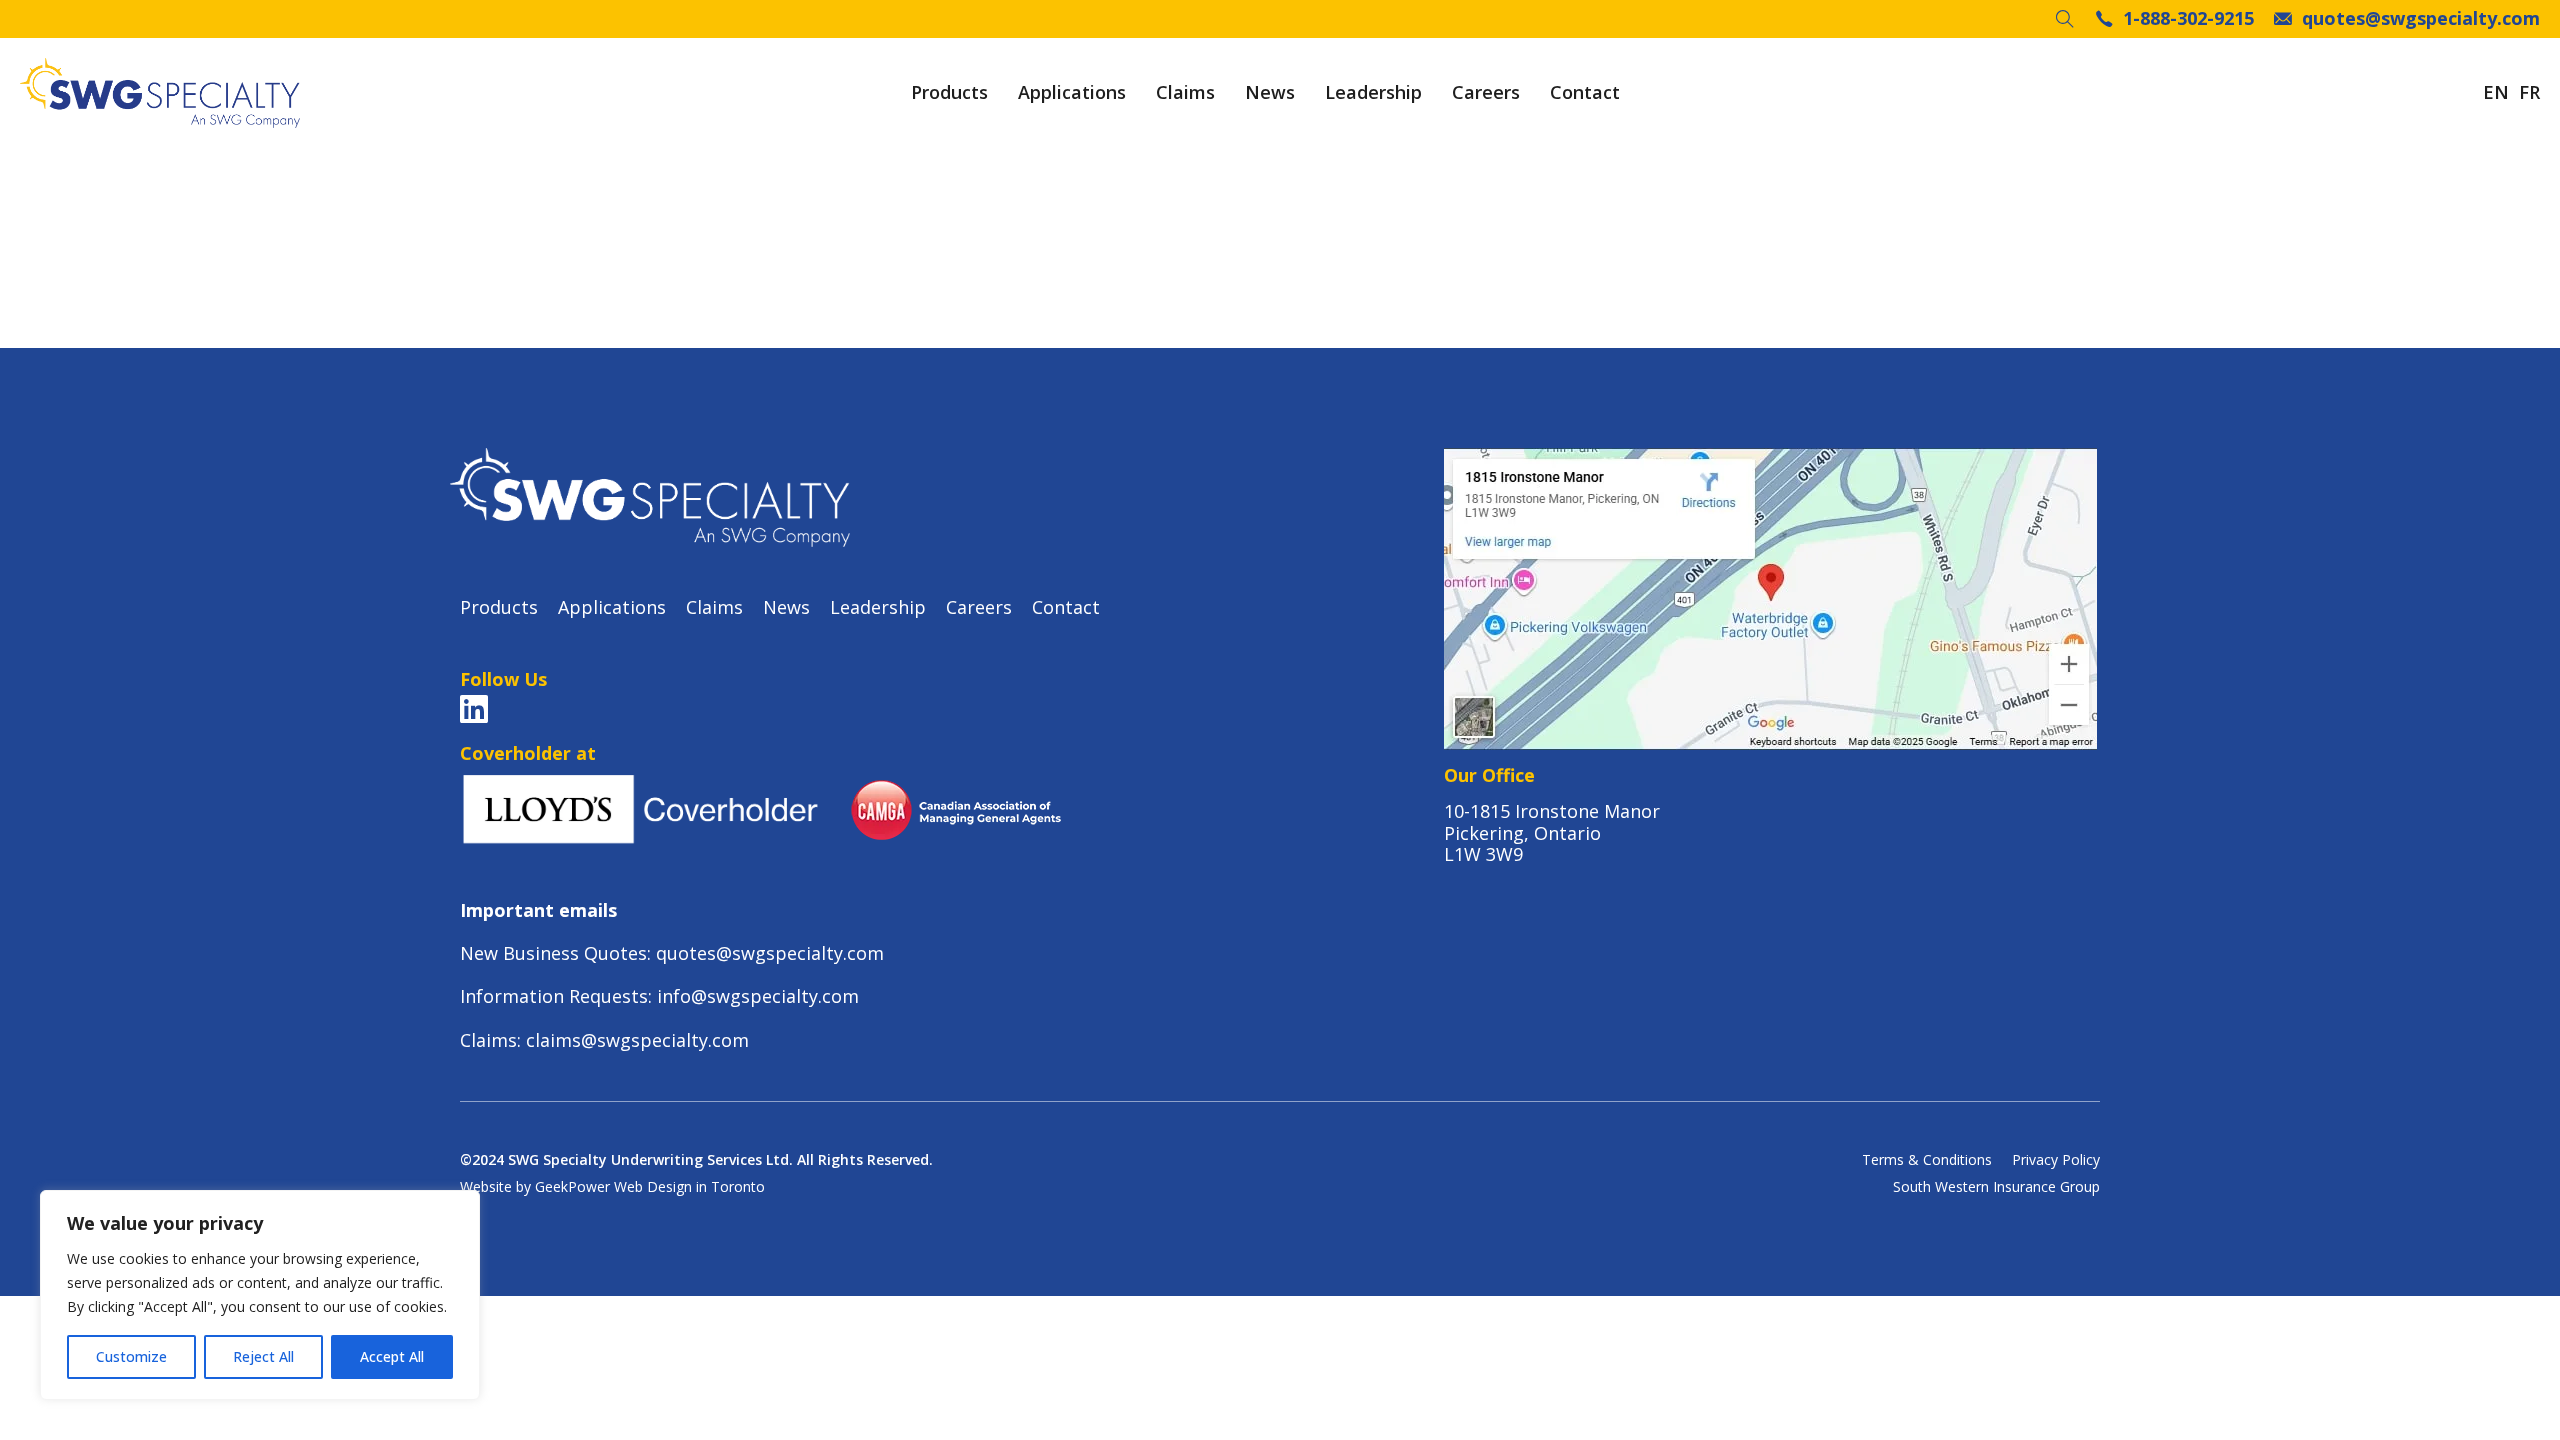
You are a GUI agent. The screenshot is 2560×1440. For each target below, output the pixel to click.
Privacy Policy (2056, 1160)
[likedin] (474, 709)
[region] (260, 1295)
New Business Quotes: (558, 953)
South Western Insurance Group (1996, 1187)
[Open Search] (2065, 19)
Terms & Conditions (1927, 1160)
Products (949, 93)
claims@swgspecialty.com (637, 1040)
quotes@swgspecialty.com (2421, 19)
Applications (1072, 93)
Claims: (493, 1040)
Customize (131, 1356)
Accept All (392, 1356)
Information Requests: (558, 996)
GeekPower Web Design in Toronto (650, 1186)
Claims (1185, 93)
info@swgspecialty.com (758, 996)
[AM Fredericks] (160, 93)
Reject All (263, 1356)
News (1270, 93)
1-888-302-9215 (2188, 19)
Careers (1486, 93)
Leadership (1373, 93)
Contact (1585, 93)
